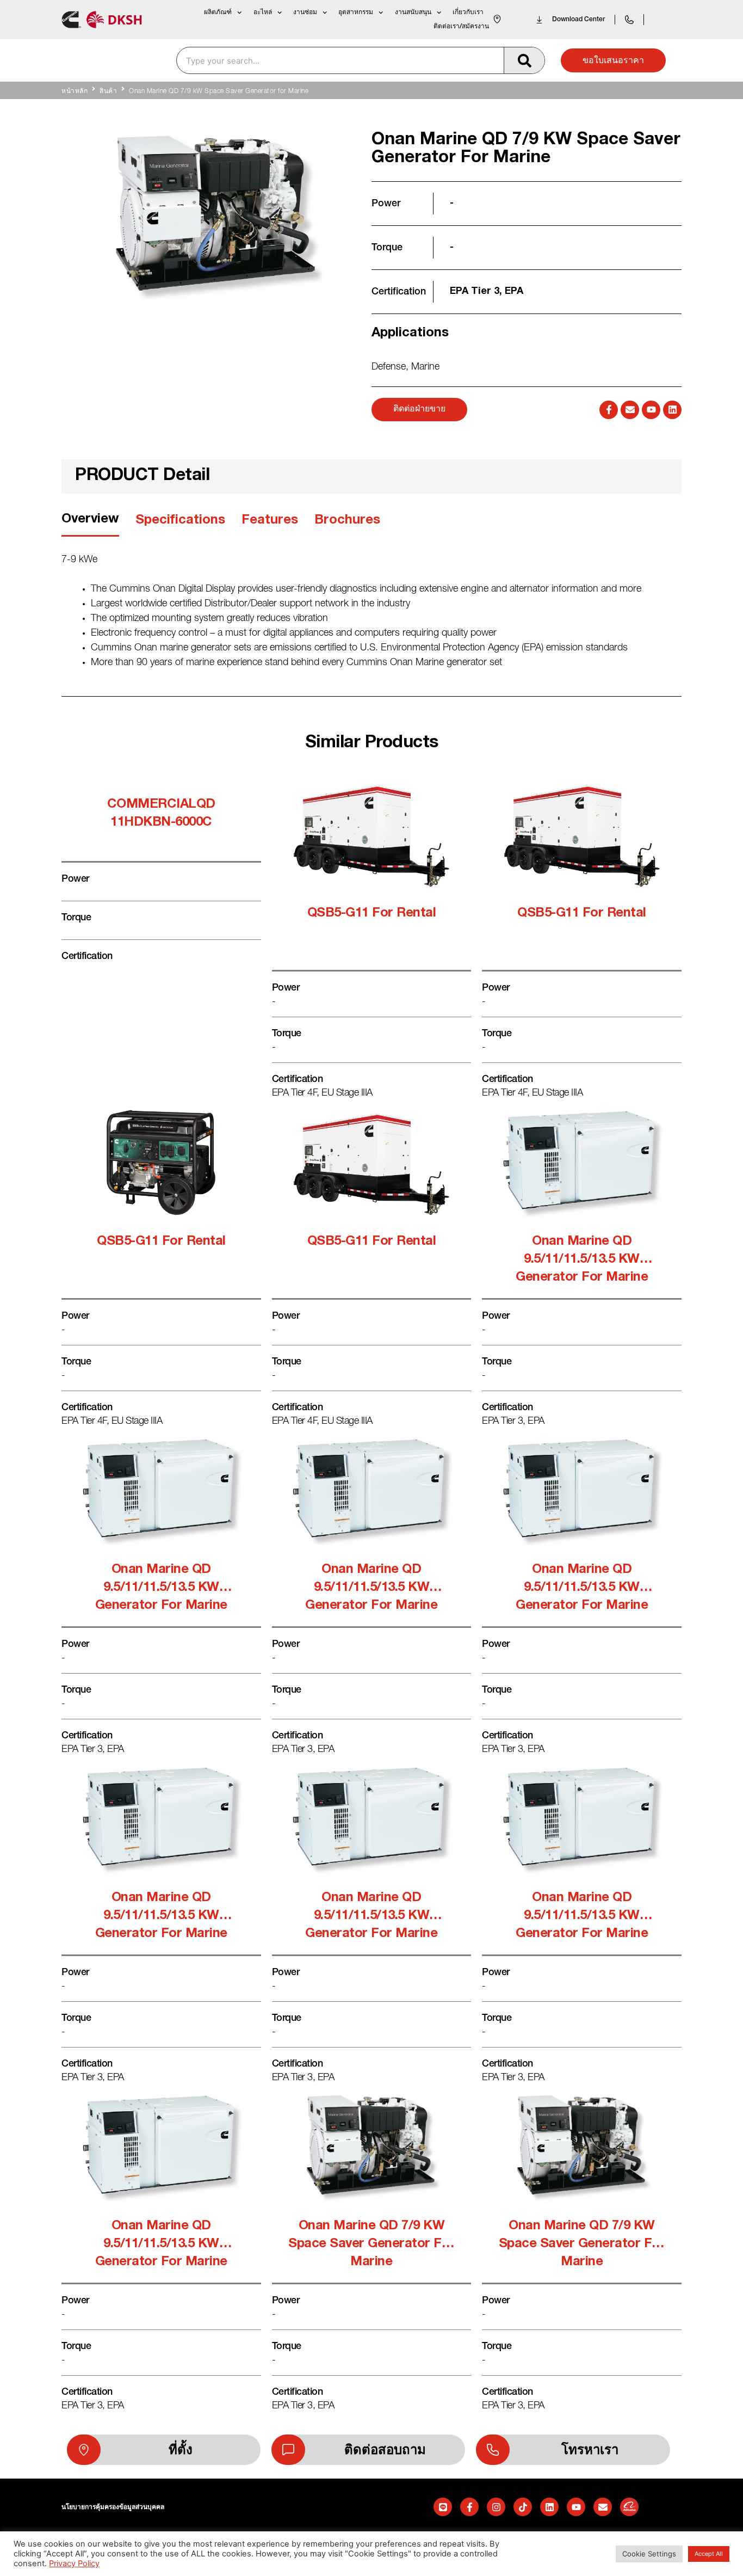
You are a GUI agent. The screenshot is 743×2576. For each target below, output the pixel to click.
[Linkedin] (672, 410)
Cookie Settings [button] (649, 2554)
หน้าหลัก (75, 91)
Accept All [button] (709, 2554)
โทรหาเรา (590, 2450)
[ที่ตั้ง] (84, 2450)
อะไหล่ (263, 12)
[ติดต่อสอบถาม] (288, 2450)
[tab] (90, 523)
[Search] (524, 60)
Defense (389, 367)
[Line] (443, 2507)
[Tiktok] (523, 2507)
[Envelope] (630, 410)
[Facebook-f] (609, 410)
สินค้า (108, 91)
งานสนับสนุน (413, 12)
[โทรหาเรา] (493, 2450)
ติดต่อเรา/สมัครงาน (461, 26)
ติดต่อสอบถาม (385, 2450)
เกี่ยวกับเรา (468, 12)
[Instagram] (496, 2507)
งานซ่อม (305, 12)
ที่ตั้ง (181, 2450)
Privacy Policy (74, 2563)
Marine (425, 367)
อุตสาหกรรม (356, 12)
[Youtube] (651, 410)
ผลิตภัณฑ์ (218, 12)
